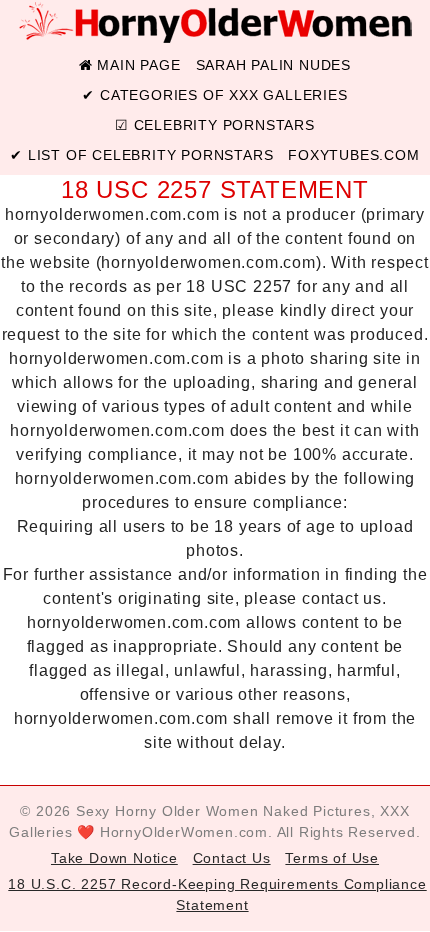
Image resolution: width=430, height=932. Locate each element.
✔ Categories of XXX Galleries (214, 95)
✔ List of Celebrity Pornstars (141, 155)
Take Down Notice (114, 858)
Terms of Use (332, 858)
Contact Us (232, 858)
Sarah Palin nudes (274, 65)
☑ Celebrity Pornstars (215, 125)
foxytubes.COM (353, 155)
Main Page (137, 65)
